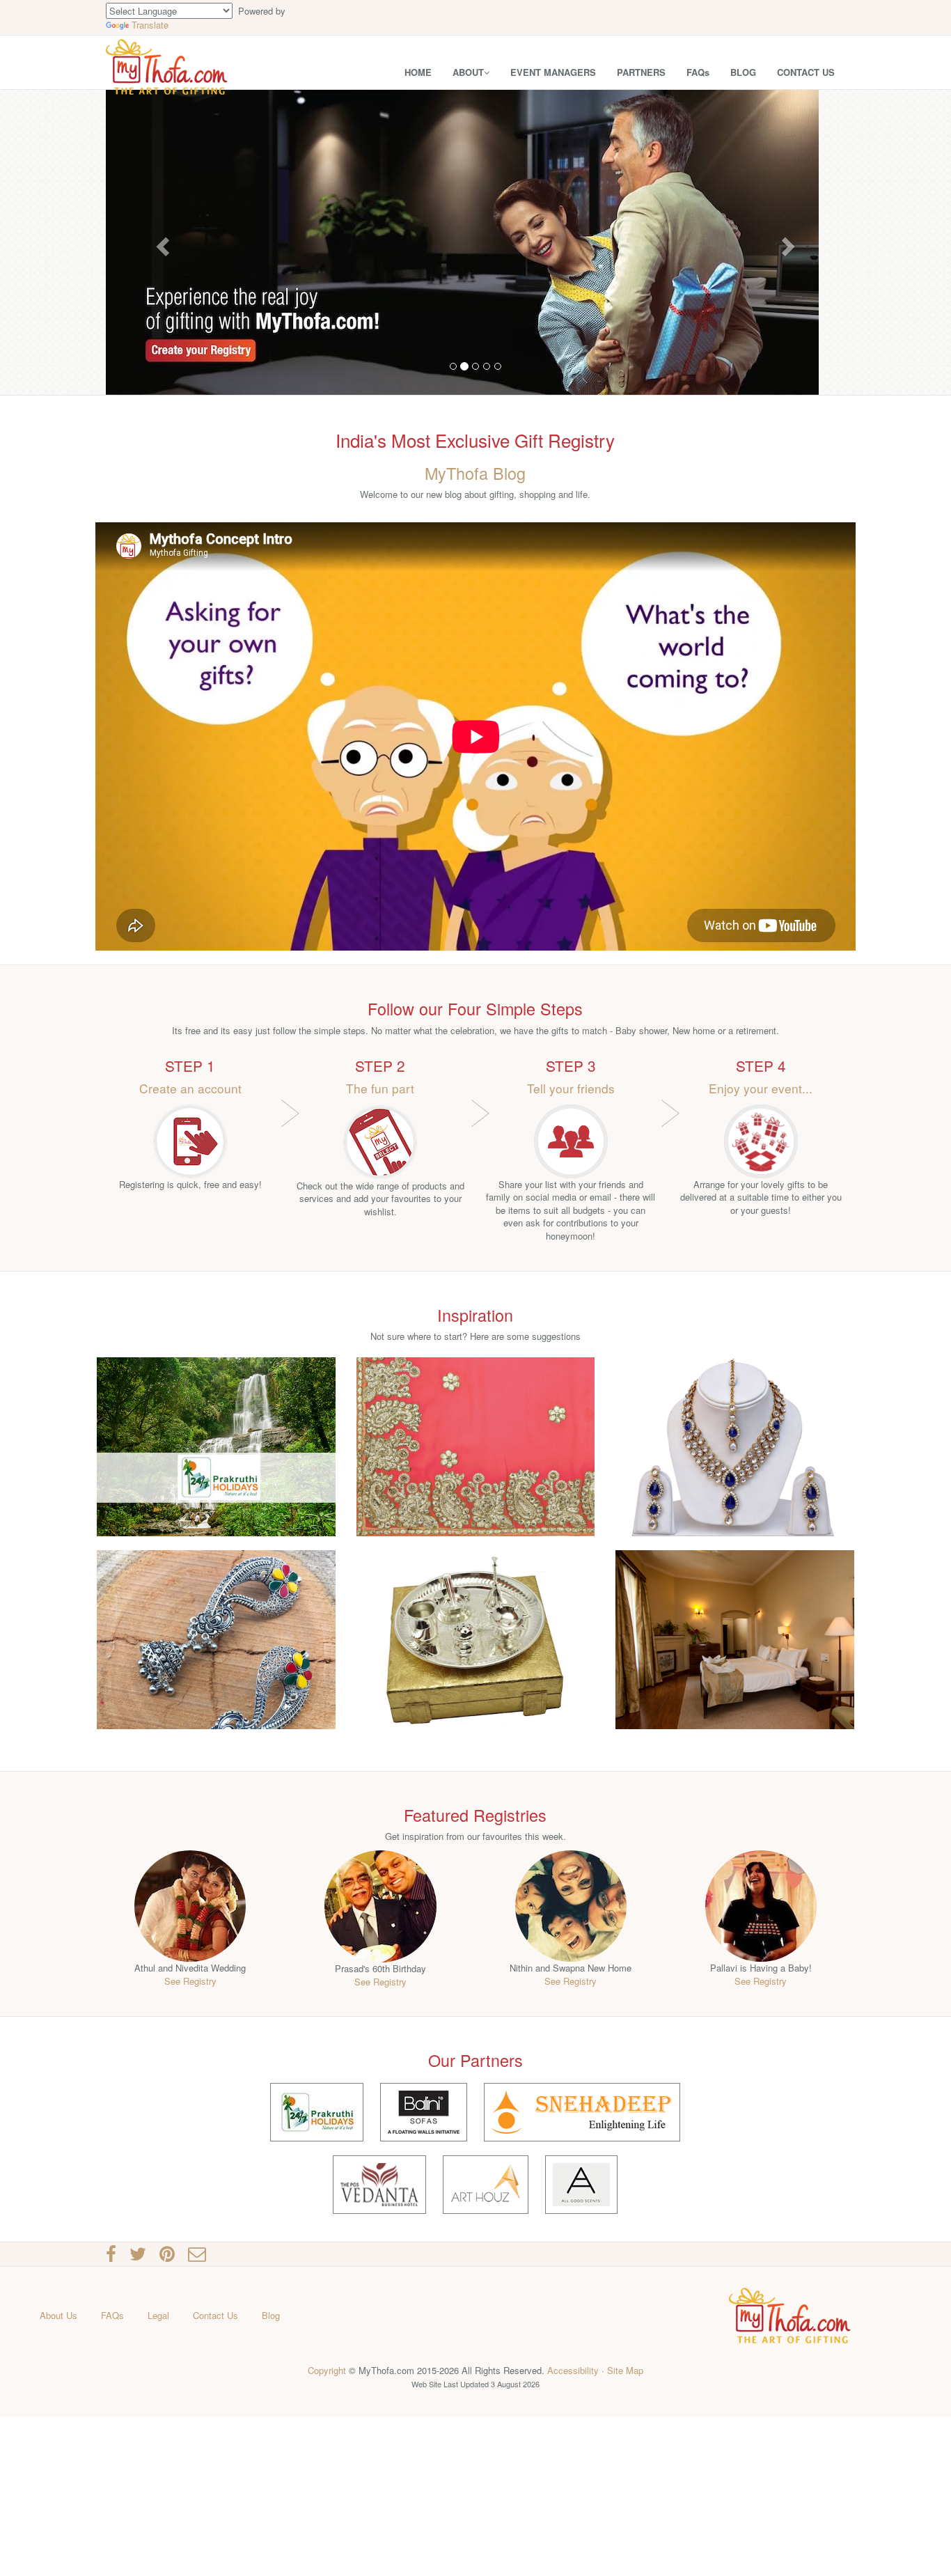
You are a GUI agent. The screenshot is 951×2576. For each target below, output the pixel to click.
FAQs (698, 72)
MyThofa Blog (475, 473)
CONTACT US (806, 72)
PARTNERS (641, 72)
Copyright (327, 2370)
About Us (58, 2315)
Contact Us (215, 2315)
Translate (150, 25)
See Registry (190, 1981)
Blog (271, 2315)
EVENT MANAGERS (553, 72)
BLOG (743, 72)
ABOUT (468, 72)
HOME (418, 72)
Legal (158, 2315)
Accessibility (573, 2370)
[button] (161, 242)
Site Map (625, 2370)
